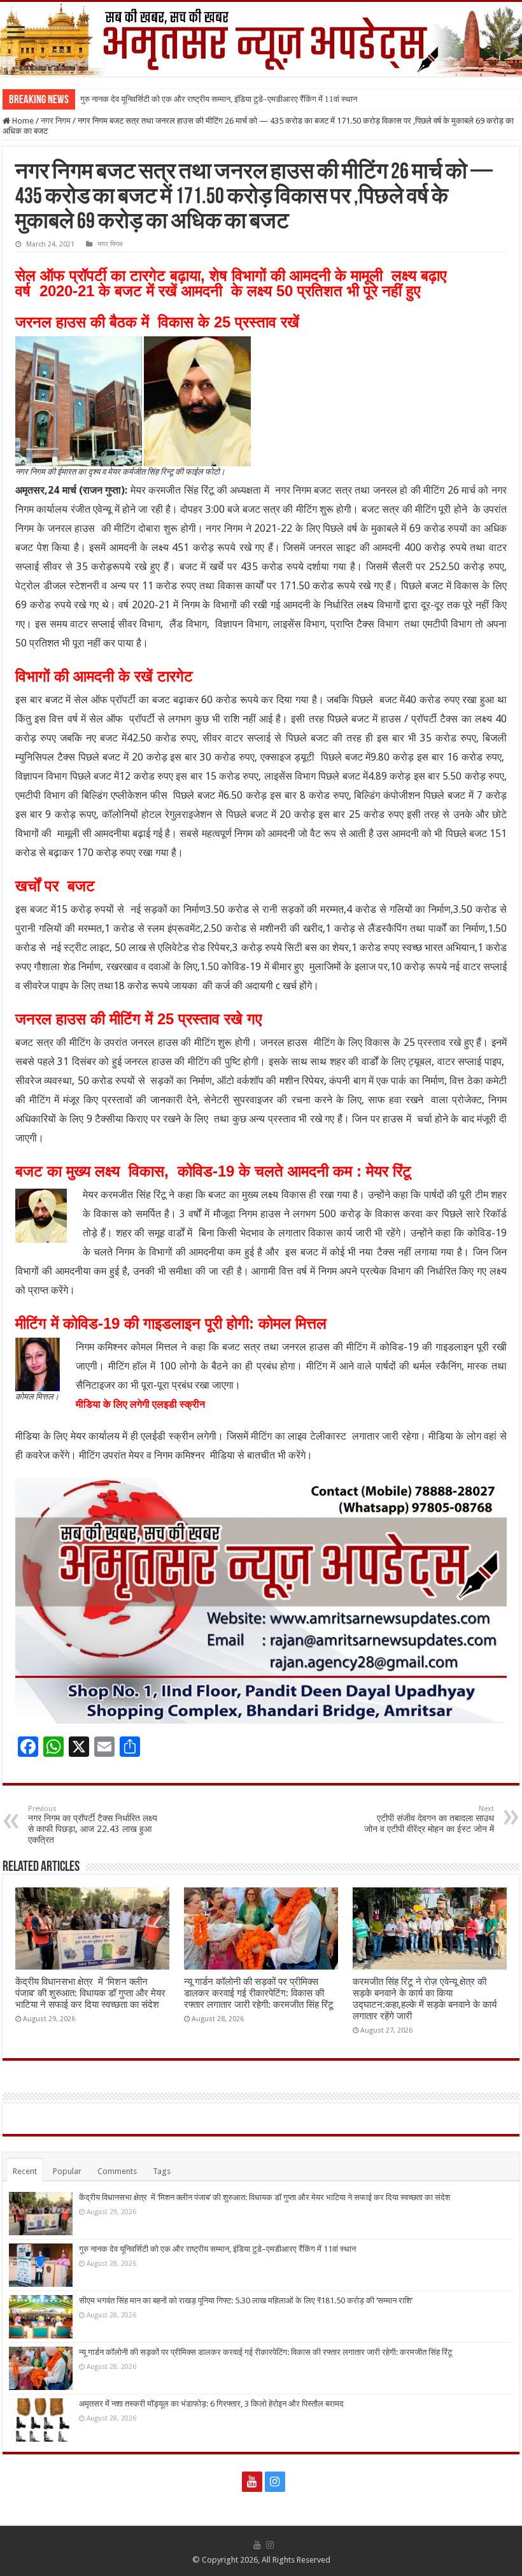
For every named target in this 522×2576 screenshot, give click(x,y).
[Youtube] (252, 2482)
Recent (25, 2171)
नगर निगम (56, 121)
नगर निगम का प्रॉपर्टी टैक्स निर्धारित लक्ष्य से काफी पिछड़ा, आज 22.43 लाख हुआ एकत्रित (93, 1825)
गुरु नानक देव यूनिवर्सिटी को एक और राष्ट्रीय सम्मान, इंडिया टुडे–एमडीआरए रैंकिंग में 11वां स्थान (219, 99)
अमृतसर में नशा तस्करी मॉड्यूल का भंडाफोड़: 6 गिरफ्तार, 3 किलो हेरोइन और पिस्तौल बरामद (211, 2404)
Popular (67, 2171)
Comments (117, 2171)
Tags (162, 2171)
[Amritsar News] (261, 39)
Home (22, 121)
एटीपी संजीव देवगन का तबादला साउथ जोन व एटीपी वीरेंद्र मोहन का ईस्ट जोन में (429, 1819)
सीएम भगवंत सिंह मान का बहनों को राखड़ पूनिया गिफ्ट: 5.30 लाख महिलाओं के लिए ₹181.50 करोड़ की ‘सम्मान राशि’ (246, 2301)
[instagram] (275, 2482)
